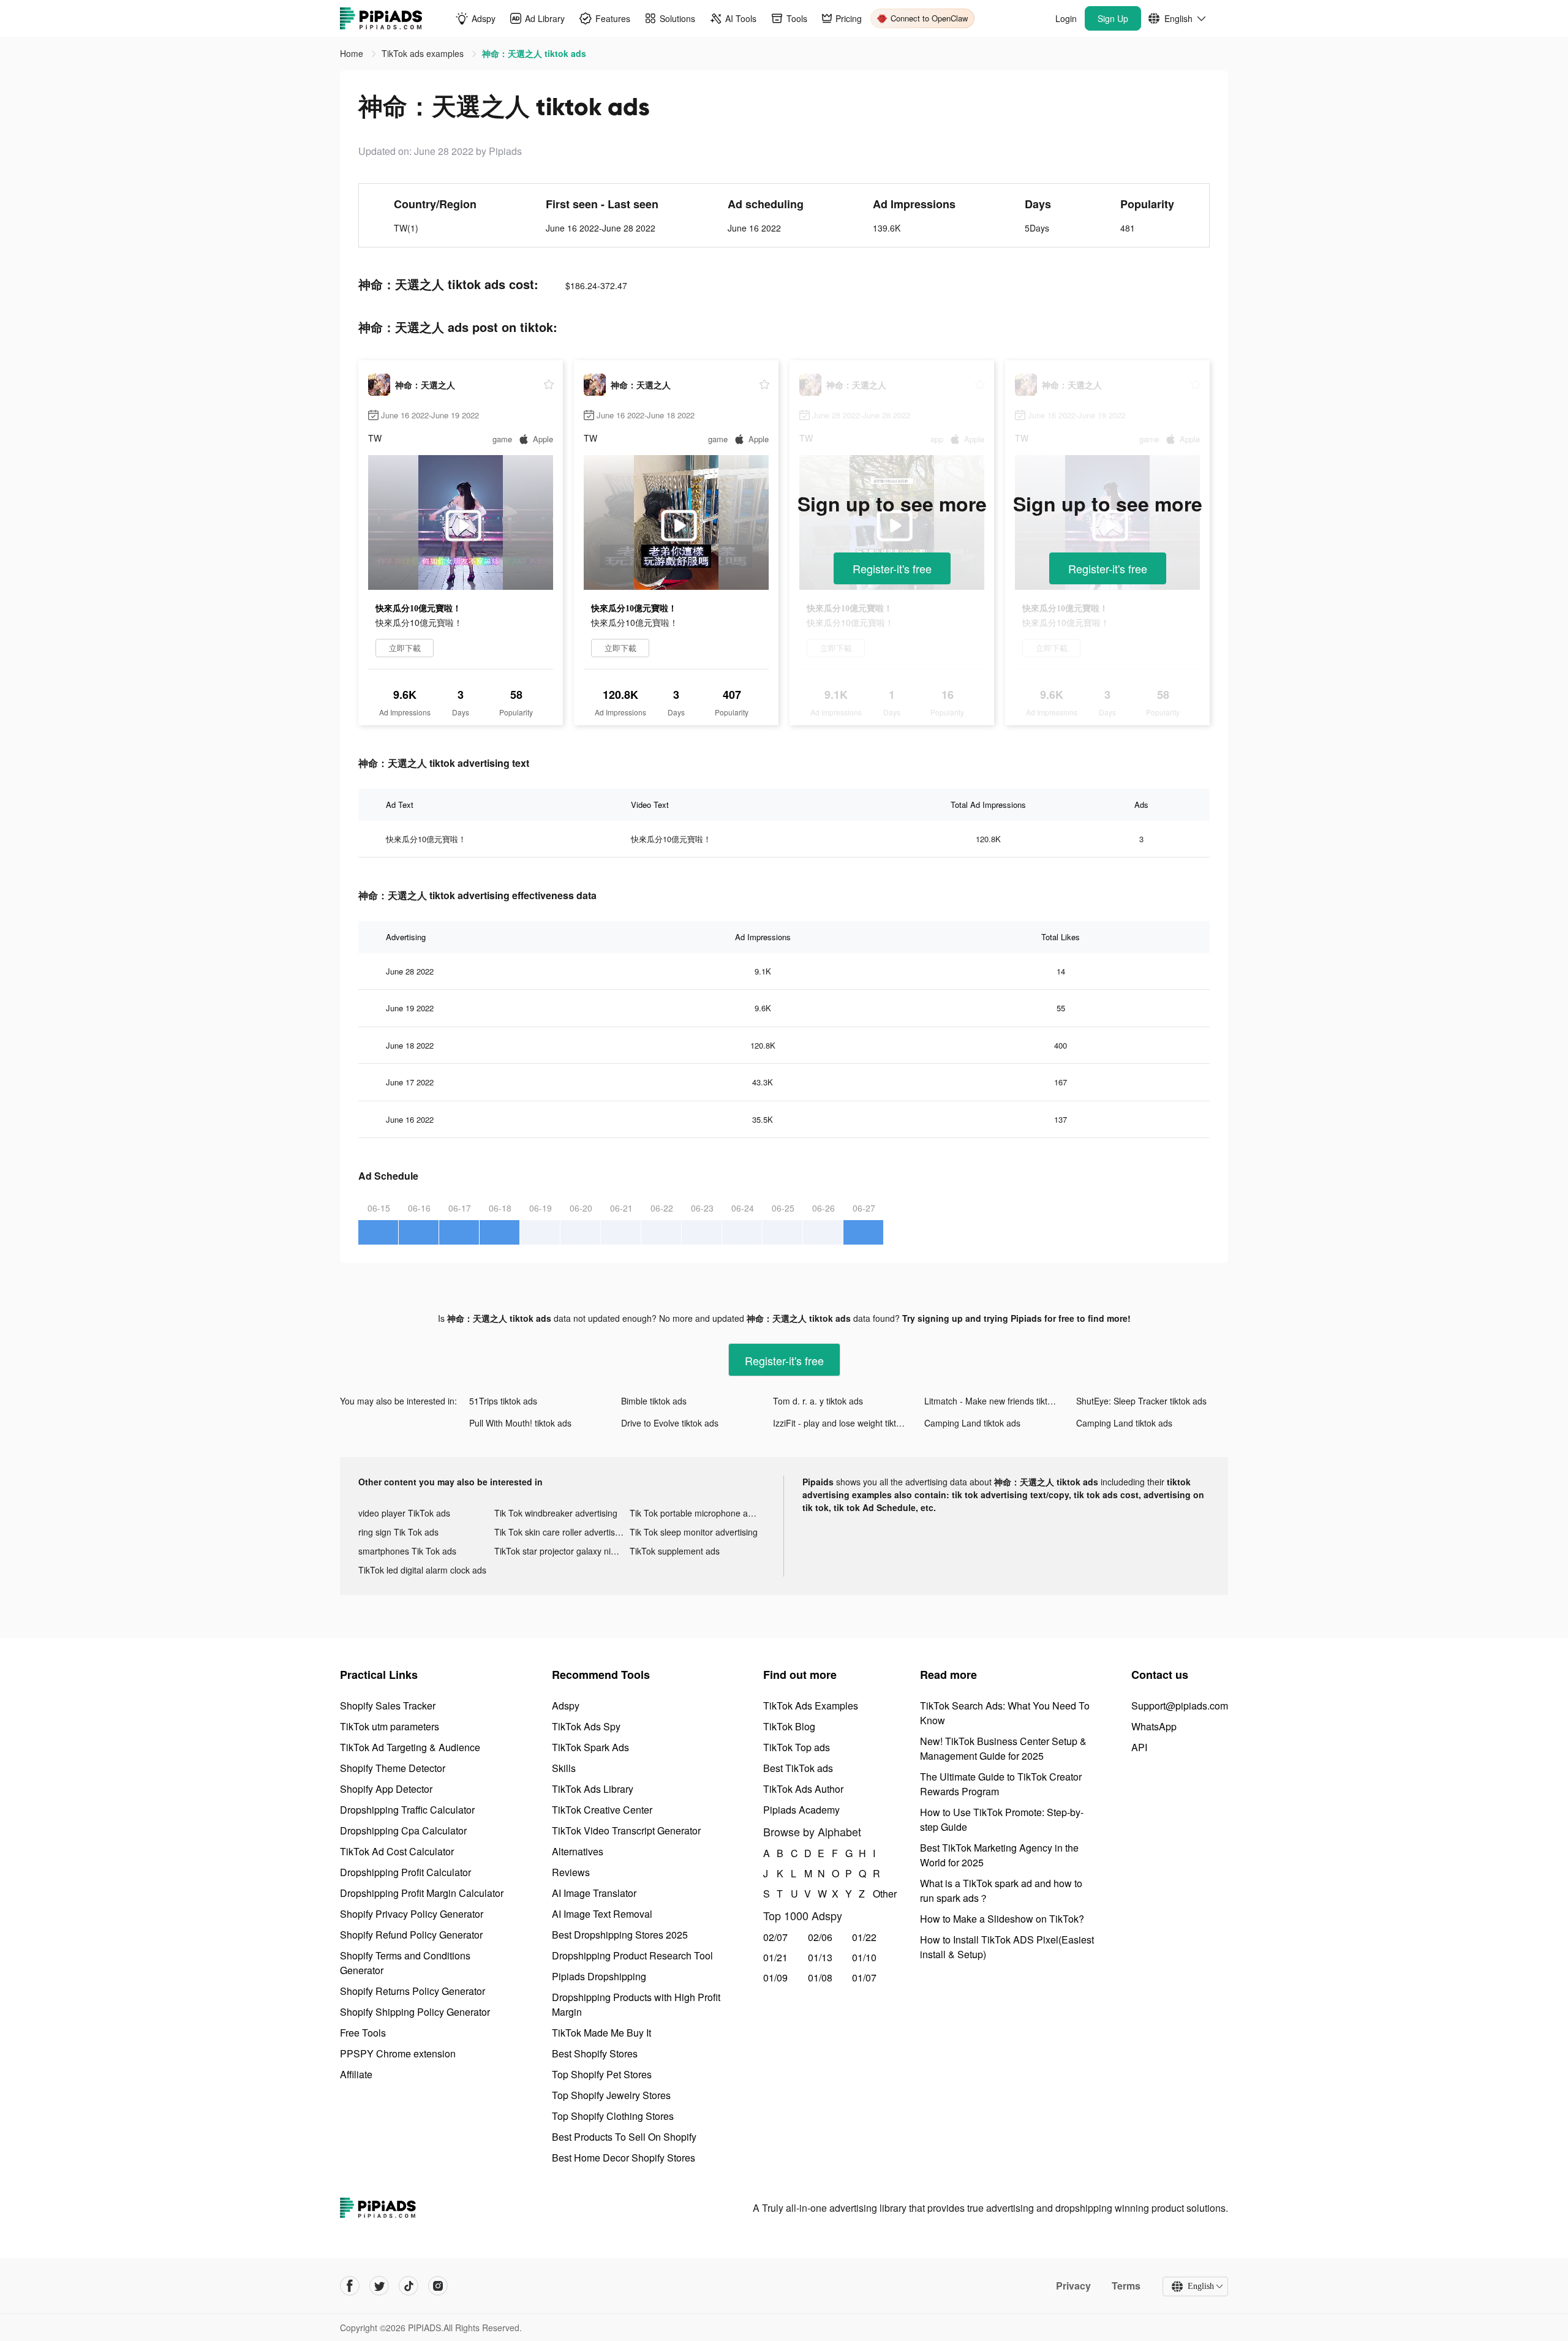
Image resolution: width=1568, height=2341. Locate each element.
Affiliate (356, 2074)
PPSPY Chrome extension (398, 2053)
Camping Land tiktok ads (972, 1423)
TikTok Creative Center (602, 1810)
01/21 (775, 1957)
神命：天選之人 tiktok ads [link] (534, 53)
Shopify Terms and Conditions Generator (405, 1963)
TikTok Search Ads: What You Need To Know (1005, 1713)
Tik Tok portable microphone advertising (698, 1513)
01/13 (820, 1957)
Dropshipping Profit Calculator (405, 1872)
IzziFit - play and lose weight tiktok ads (847, 1423)
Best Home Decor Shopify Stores (624, 2158)
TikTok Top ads (797, 1747)
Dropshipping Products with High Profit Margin (636, 2004)
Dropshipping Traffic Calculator (407, 1810)
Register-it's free (892, 568)
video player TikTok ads (404, 1513)
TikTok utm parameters (390, 1726)
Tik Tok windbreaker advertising (556, 1513)
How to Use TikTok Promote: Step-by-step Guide (1002, 1819)
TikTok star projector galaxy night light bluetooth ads (562, 1551)
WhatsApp (1154, 1726)
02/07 (775, 1937)
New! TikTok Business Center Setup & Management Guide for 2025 (1003, 1748)
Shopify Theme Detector (393, 1768)
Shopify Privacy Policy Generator (412, 1914)
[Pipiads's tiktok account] (409, 2286)
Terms (1126, 2286)
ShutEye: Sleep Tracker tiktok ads (1141, 1401)
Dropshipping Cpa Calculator (403, 1830)
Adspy (566, 1706)
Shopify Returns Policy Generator (413, 1991)
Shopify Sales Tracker (388, 1706)
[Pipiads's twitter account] (379, 2286)
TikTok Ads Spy (586, 1726)
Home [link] (353, 53)
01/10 (864, 1957)
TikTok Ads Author (803, 1789)
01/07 (864, 1977)
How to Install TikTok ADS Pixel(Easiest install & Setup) (1007, 1947)
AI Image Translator (594, 1893)
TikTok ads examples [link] (424, 53)
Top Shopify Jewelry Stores (611, 2095)
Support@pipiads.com (1180, 1706)
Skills (564, 1768)
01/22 (864, 1937)
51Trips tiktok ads (503, 1401)
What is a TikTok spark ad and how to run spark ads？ (1001, 1891)
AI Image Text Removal (602, 1914)
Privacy (1073, 2286)
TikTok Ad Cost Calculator (397, 1851)
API (1139, 1747)
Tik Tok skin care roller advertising (560, 1532)
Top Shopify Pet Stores (602, 2074)
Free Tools (363, 2033)
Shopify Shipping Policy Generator (415, 2012)
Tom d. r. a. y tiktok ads (818, 1401)
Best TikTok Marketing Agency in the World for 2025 (999, 1855)
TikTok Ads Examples (811, 1706)
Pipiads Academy (801, 1810)
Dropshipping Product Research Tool (632, 1955)
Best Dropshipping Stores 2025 (620, 1935)
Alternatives (578, 1851)
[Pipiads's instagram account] (438, 2286)
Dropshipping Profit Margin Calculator (422, 1893)
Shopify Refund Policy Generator (411, 1935)
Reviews (571, 1872)
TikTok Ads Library (593, 1789)
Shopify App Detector (386, 1789)
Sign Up (1113, 18)
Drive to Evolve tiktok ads (670, 1423)
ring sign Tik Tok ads (398, 1532)
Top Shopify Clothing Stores (613, 2116)
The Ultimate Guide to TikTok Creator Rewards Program (1001, 1784)
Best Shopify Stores (595, 2053)
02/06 (820, 1937)
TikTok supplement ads (675, 1551)
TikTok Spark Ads (590, 1747)
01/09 (775, 1977)
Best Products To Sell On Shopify (624, 2137)
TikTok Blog (789, 1726)
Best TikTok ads (798, 1768)
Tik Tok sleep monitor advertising (694, 1532)
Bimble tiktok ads (654, 1401)
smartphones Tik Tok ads (407, 1551)
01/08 (820, 1977)
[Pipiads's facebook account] (350, 2286)
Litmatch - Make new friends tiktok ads (999, 1401)
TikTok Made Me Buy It (601, 2033)
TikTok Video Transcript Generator (626, 1830)
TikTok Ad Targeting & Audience (410, 1747)
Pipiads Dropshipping (599, 1976)
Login (1066, 18)
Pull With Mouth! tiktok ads (520, 1423)
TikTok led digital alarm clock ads (422, 1570)
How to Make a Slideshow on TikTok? (1002, 1919)
